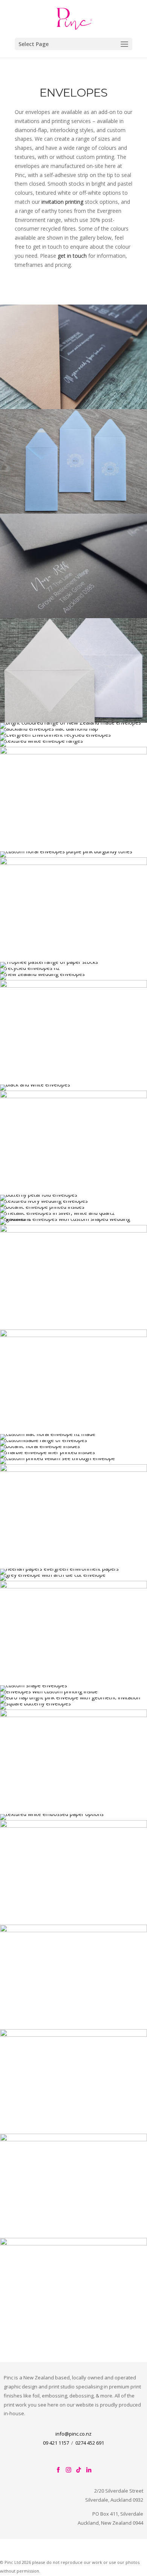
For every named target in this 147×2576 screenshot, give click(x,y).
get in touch (72, 256)
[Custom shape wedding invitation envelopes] (73, 2243)
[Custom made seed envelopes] (73, 1096)
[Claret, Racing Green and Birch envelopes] (73, 2139)
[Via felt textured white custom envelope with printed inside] (73, 1826)
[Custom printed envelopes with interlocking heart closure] (49, 1691)
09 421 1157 (56, 2443)
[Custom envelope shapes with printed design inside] (34, 1685)
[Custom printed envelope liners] (42, 1207)
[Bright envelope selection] (70, 722)
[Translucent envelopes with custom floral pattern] (66, 851)
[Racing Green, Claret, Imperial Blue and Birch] (73, 1586)
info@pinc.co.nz (73, 2434)
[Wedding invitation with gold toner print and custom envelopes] (73, 752)
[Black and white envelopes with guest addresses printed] (35, 1084)
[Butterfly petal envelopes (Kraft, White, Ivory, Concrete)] (39, 1195)
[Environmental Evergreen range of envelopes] (59, 1569)
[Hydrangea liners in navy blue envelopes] (73, 1930)
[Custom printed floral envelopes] (73, 1715)
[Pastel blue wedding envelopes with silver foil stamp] (73, 1470)
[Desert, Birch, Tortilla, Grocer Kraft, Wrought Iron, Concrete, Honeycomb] (55, 735)
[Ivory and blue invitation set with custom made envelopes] (73, 1230)
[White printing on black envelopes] (73, 616)
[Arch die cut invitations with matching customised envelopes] (73, 986)
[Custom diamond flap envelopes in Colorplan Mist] (73, 2035)
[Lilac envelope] (49, 729)
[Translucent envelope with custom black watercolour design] (47, 1452)
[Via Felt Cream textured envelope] (44, 1201)
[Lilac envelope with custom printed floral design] (48, 1434)
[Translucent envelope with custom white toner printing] (57, 1458)
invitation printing (63, 202)
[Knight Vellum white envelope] (73, 1219)
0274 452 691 (90, 2443)
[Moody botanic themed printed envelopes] (40, 1446)
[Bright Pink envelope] (42, 974)
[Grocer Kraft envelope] (73, 407)
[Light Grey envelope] (53, 1575)
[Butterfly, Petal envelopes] (35, 1703)
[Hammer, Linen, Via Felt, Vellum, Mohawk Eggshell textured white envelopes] (52, 1814)
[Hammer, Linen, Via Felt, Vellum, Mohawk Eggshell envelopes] (41, 741)
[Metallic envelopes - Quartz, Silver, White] (57, 1213)
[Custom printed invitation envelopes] (73, 863)
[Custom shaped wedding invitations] (73, 1335)
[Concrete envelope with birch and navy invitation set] (30, 968)
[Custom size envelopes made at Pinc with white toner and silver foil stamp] (73, 512)
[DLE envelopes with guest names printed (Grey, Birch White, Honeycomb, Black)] (44, 1440)
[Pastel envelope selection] (49, 962)
